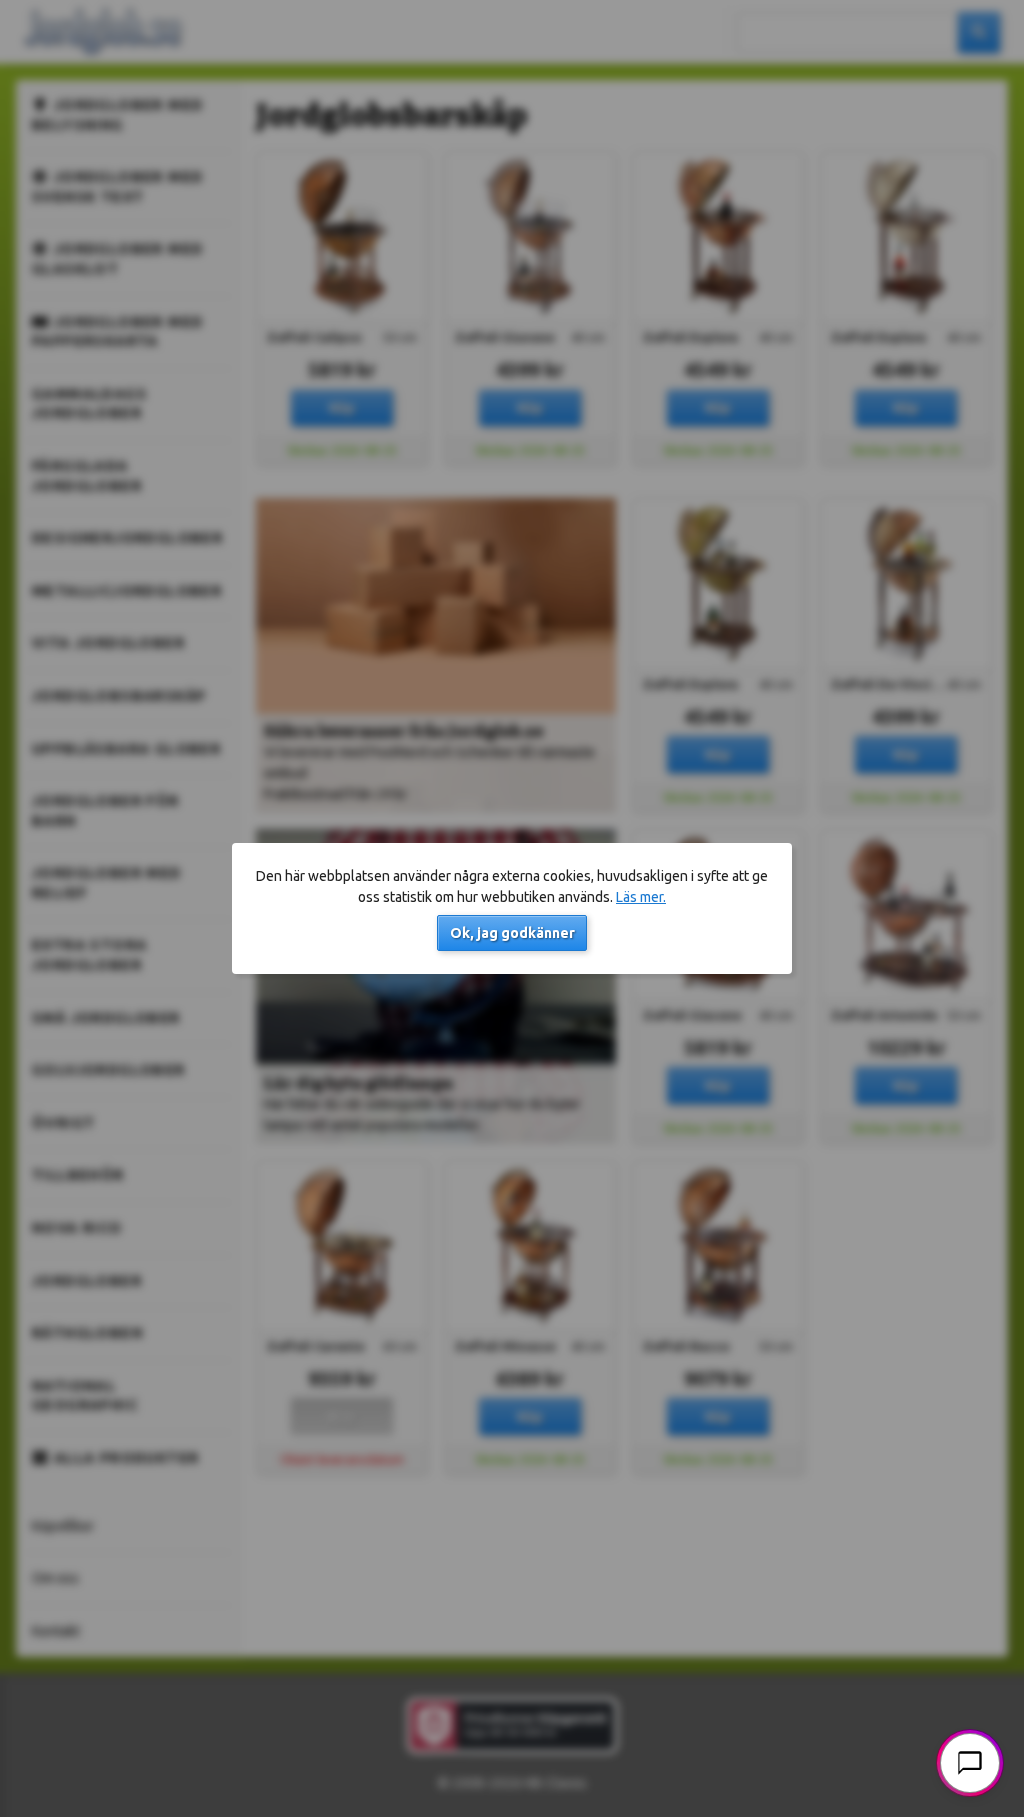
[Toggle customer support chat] (970, 1763)
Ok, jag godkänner (512, 933)
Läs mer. (641, 897)
